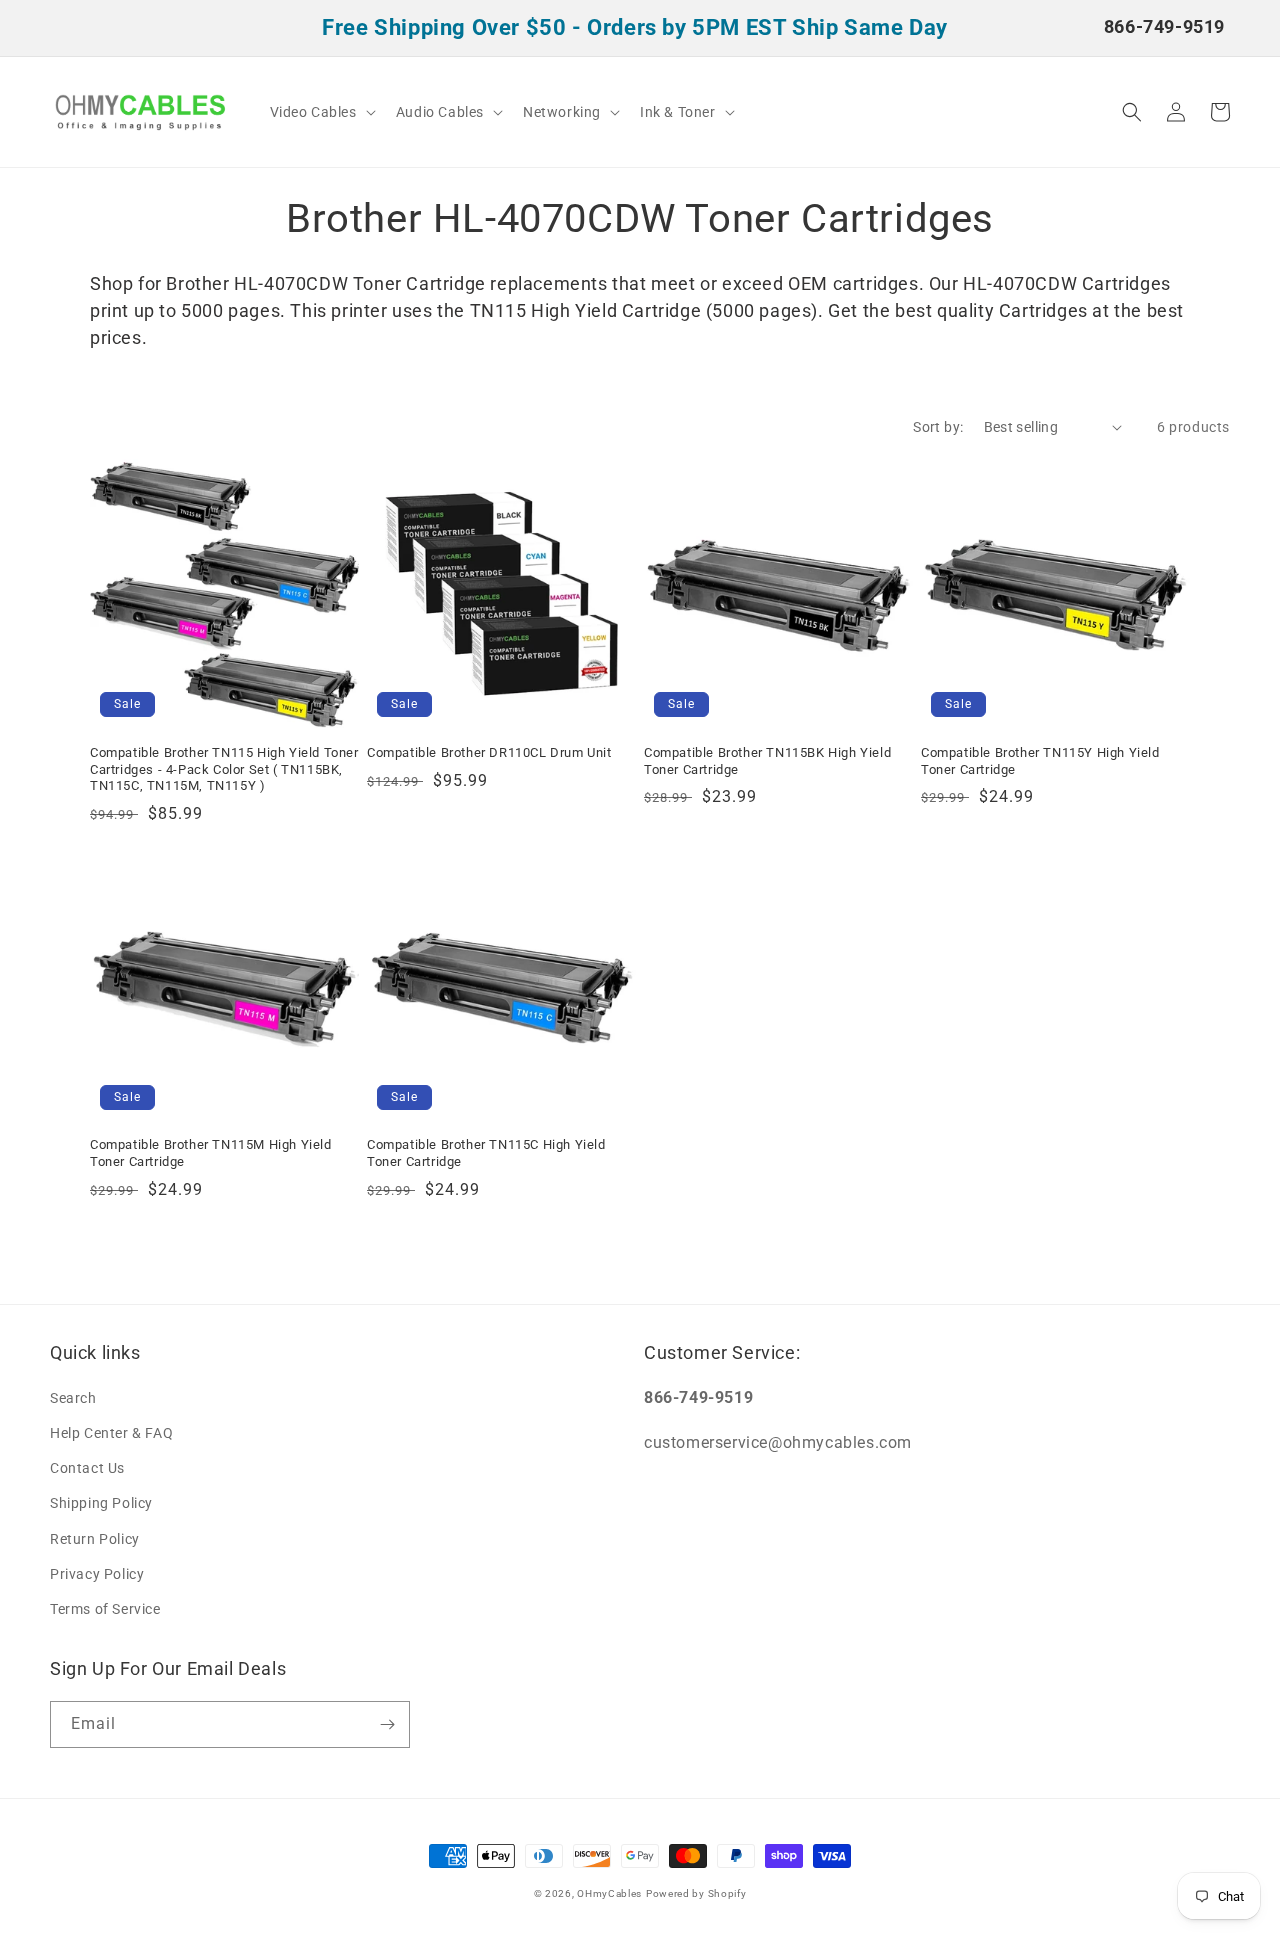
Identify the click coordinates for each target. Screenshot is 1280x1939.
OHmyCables (609, 1893)
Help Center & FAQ (111, 1433)
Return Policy (95, 1539)
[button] (321, 112)
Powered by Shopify (696, 1893)
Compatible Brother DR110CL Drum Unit (489, 752)
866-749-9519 (1164, 26)
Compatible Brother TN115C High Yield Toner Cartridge (486, 1153)
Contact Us (87, 1468)
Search (73, 1398)
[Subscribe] (387, 1724)
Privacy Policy (97, 1574)
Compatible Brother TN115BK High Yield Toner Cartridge (767, 761)
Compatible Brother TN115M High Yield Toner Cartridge (211, 1153)
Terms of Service (105, 1609)
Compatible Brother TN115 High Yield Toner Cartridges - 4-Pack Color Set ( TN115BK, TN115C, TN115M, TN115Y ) (224, 769)
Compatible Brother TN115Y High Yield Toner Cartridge (1040, 761)
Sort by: (938, 427)
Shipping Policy (101, 1503)
